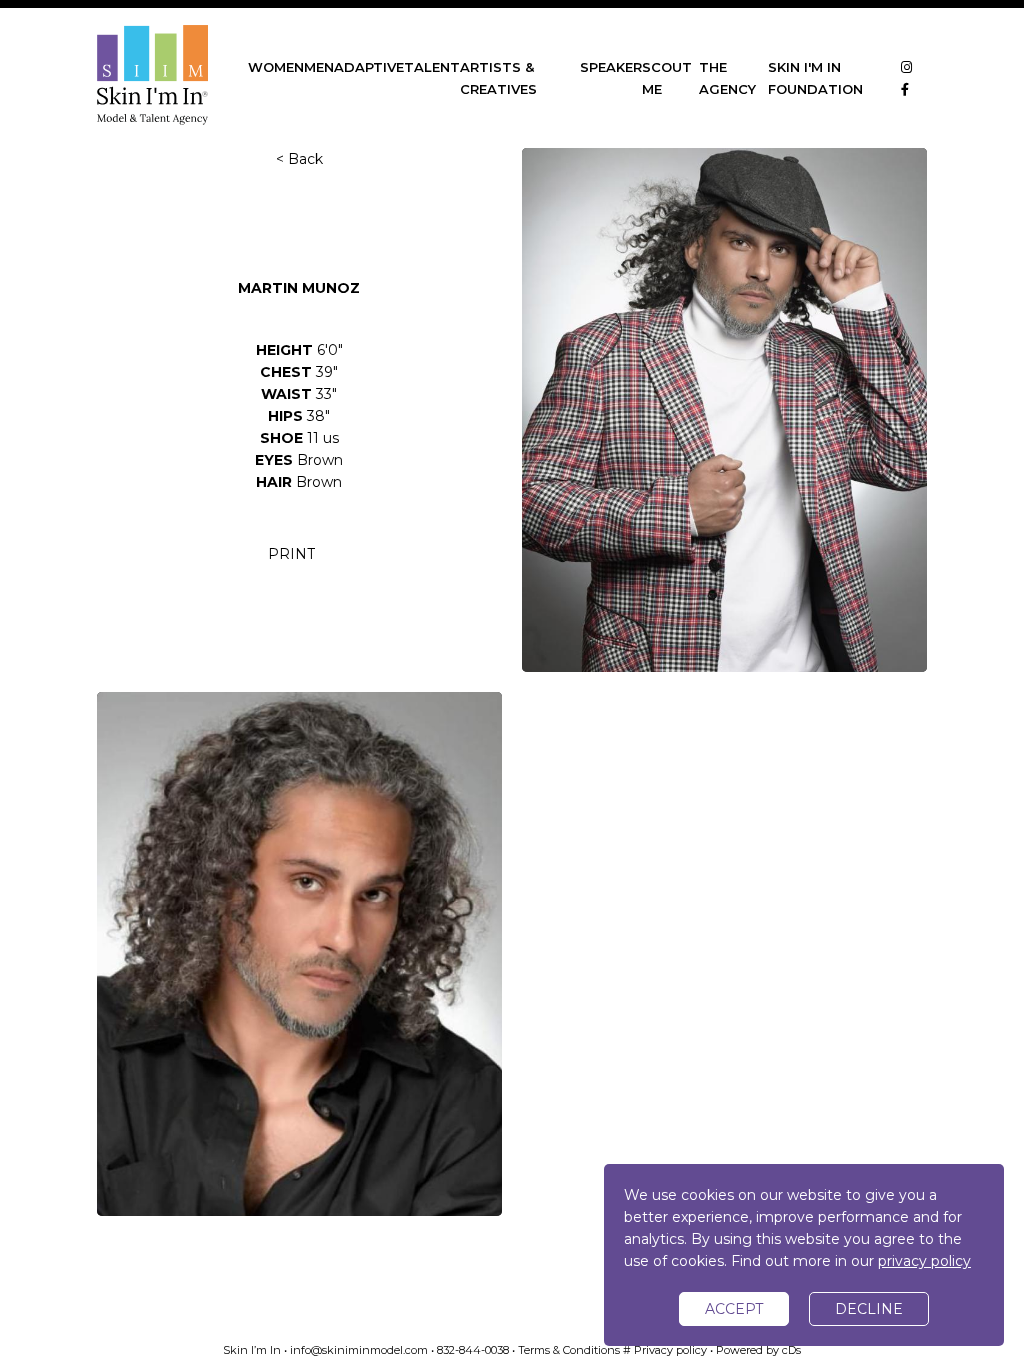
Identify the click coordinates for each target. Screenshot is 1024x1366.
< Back (299, 159)
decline (869, 1309)
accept (734, 1309)
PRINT (291, 554)
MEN (319, 67)
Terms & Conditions (569, 1350)
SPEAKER (611, 67)
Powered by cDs (758, 1350)
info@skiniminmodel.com (359, 1350)
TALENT (432, 67)
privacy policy (924, 1261)
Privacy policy (670, 1350)
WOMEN (276, 67)
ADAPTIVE (369, 67)
